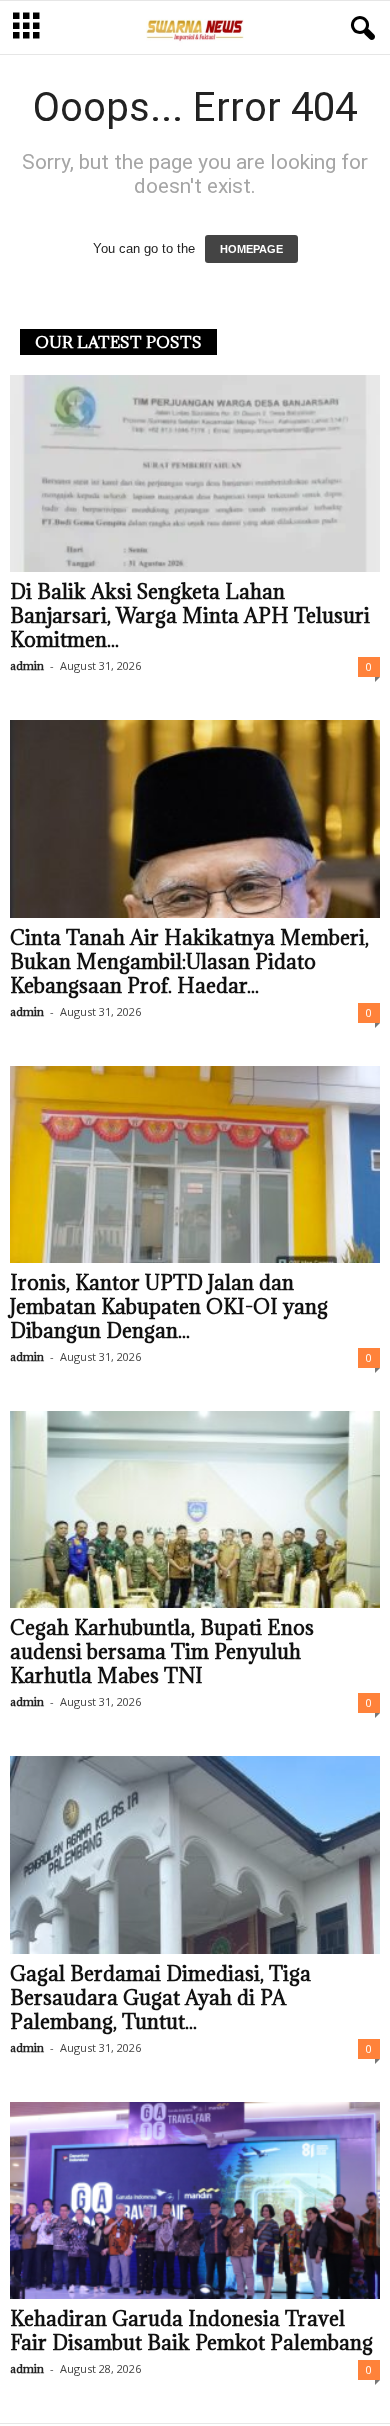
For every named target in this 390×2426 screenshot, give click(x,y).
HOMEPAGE (251, 249)
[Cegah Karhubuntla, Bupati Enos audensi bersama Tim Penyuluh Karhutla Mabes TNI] (195, 1509)
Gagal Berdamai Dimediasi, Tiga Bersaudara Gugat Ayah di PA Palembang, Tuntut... (160, 1998)
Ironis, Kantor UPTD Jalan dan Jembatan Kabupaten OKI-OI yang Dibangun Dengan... (169, 1307)
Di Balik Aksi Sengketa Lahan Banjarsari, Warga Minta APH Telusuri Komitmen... (190, 616)
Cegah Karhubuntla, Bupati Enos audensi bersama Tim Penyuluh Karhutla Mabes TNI (162, 1652)
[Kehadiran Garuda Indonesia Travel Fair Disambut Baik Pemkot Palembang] (195, 2200)
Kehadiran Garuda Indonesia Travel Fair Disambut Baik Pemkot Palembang (191, 2331)
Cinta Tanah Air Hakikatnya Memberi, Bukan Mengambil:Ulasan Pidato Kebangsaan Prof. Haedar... (189, 962)
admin (27, 665)
